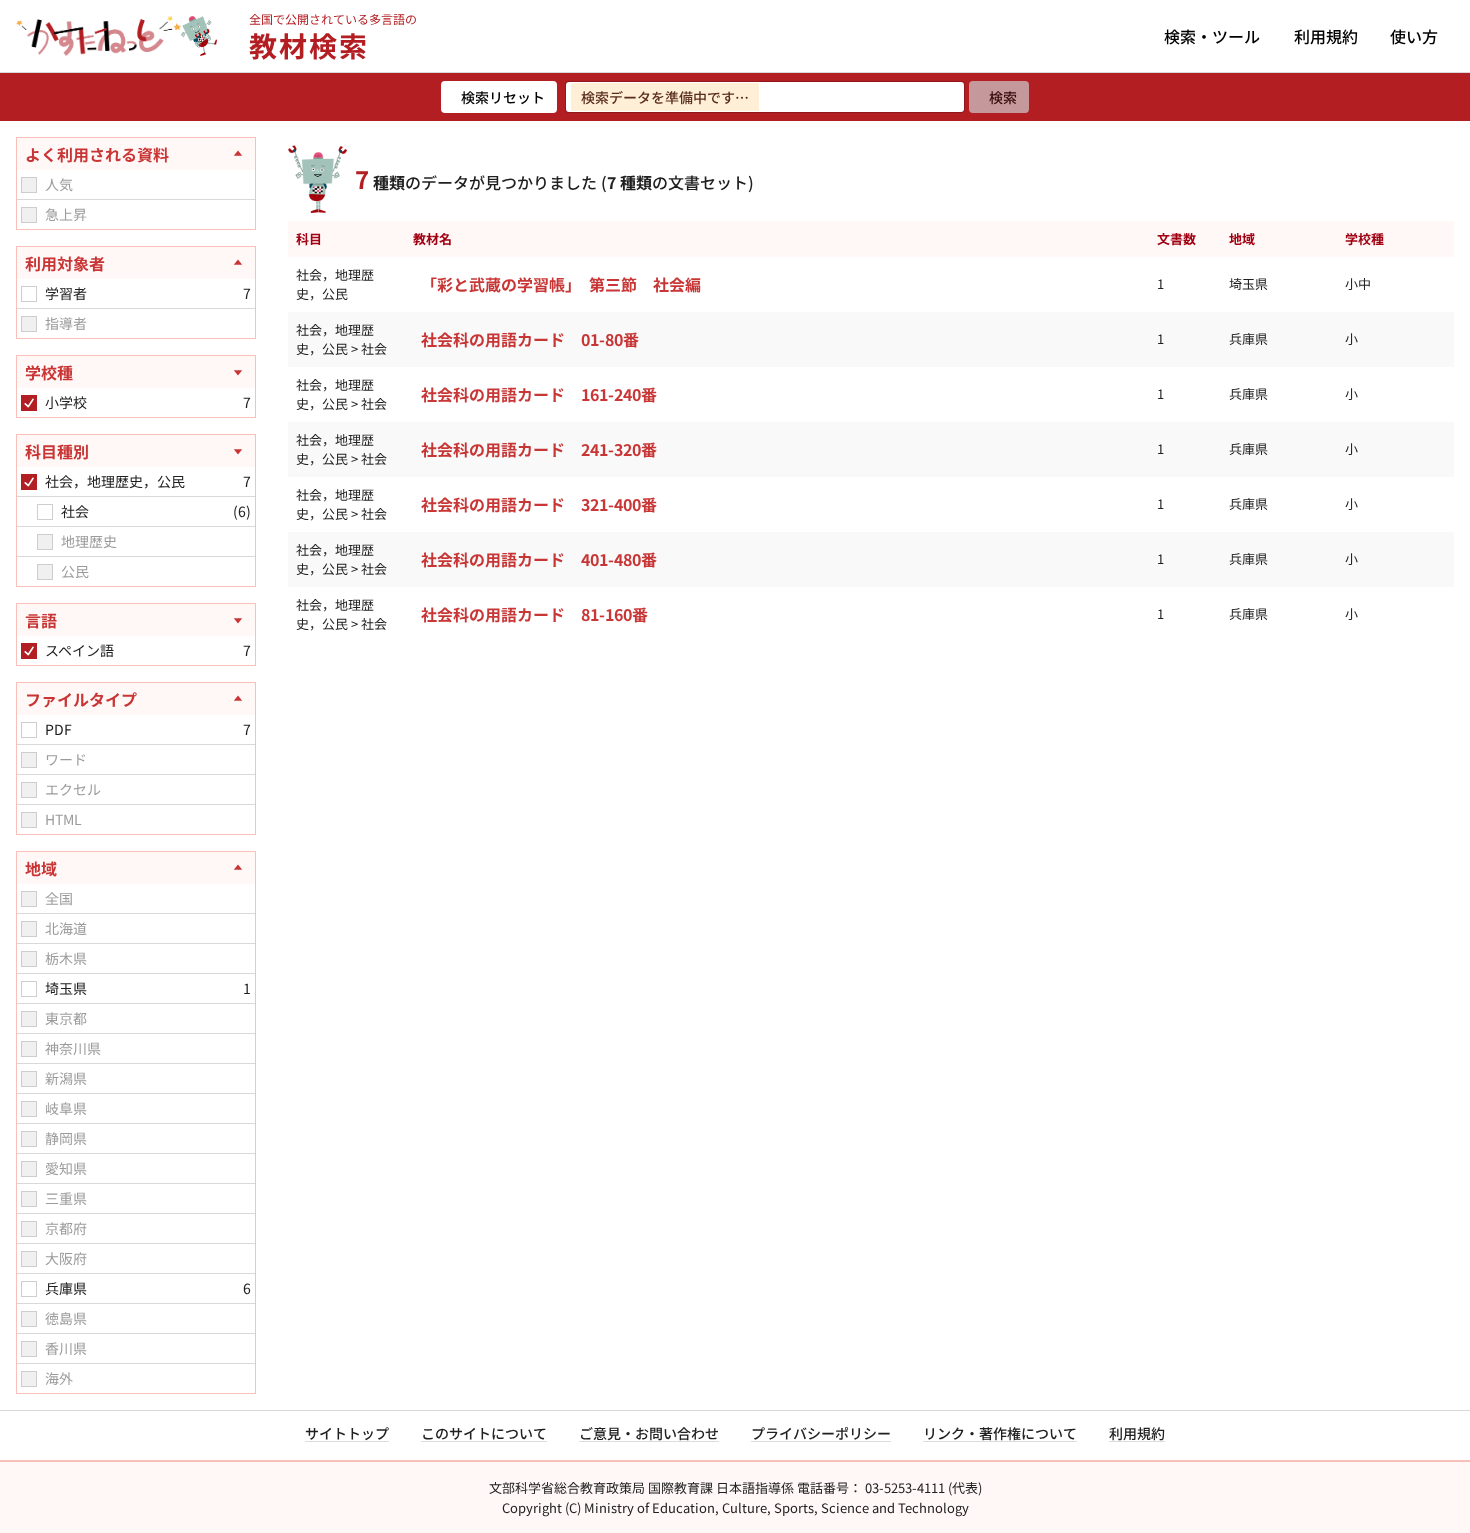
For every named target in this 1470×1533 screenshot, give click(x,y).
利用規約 (1326, 36)
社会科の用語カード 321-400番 (539, 504)
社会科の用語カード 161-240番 (539, 394)
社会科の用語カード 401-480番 (539, 559)
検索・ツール (1212, 36)
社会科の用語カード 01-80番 (530, 339)
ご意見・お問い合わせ (649, 1433)
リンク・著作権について (1000, 1433)
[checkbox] (29, 185)
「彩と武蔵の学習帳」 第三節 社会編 (561, 284)
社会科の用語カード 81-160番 (534, 614)
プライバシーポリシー (821, 1433)
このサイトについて (484, 1433)
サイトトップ (347, 1433)
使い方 (1414, 36)
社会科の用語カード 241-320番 (539, 449)
